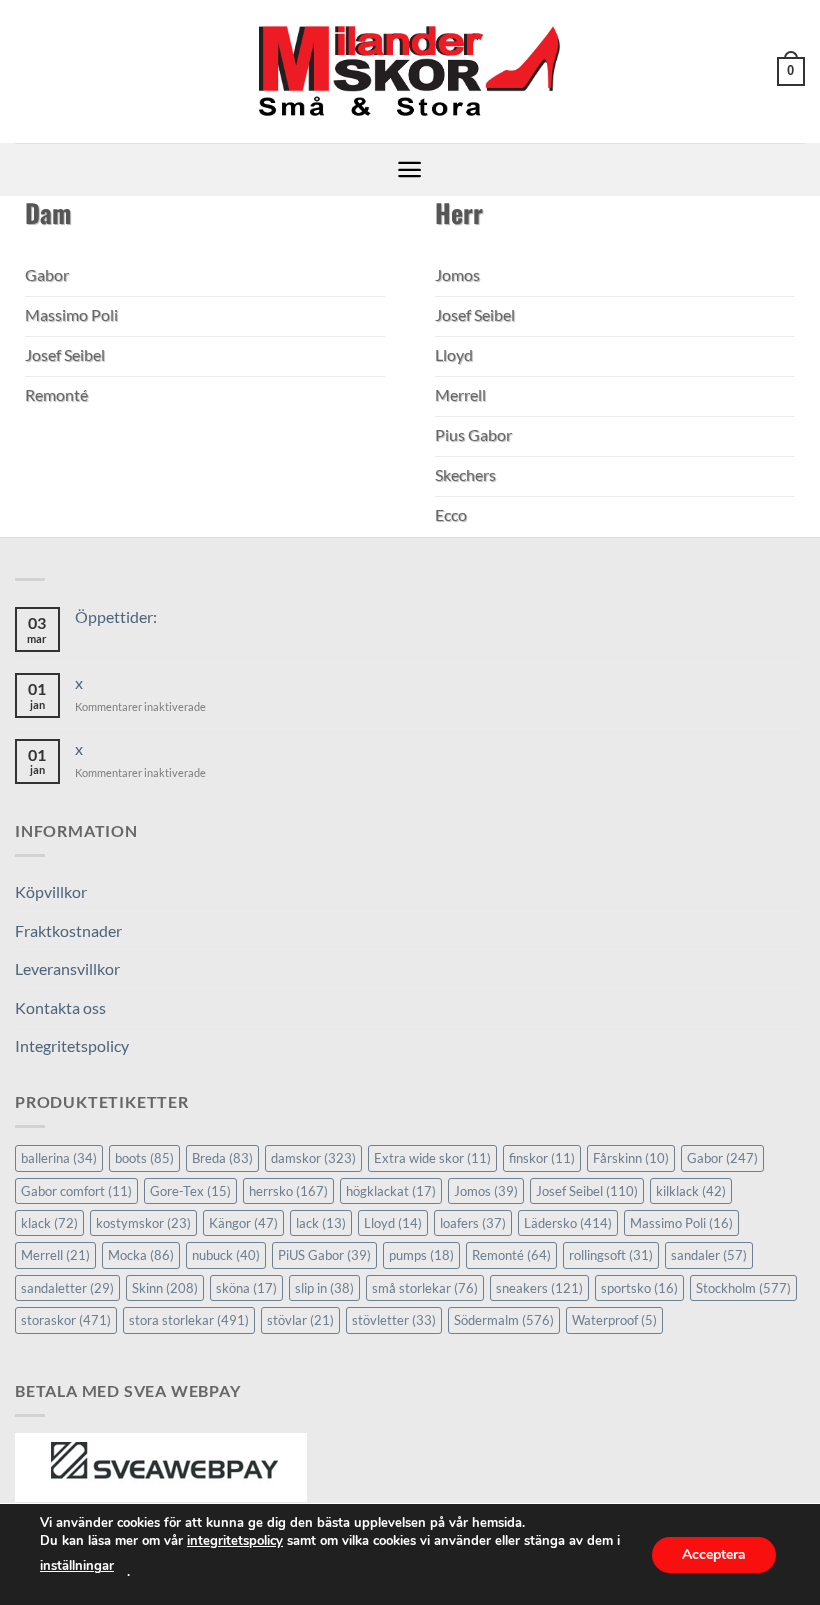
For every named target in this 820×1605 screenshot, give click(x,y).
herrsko (288, 1191)
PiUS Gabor (324, 1255)
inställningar (77, 1566)
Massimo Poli (681, 1223)
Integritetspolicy (72, 1045)
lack (321, 1223)
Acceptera (714, 1553)
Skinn (165, 1288)
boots (144, 1158)
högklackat (391, 1191)
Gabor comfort (76, 1191)
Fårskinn (631, 1158)
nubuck (226, 1255)
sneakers (539, 1288)
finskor (542, 1158)
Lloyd (393, 1223)
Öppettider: (116, 616)
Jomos (486, 1191)
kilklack (691, 1191)
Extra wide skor (432, 1158)
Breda (222, 1158)
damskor (313, 1158)
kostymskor (143, 1223)
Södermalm (504, 1320)
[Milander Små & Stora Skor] (410, 72)
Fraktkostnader (68, 930)
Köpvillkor (51, 891)
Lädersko (568, 1223)
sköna (246, 1288)
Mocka (141, 1255)
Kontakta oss (60, 1007)
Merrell (55, 1255)
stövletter (394, 1320)
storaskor (66, 1320)
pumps (421, 1255)
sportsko (639, 1288)
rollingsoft (611, 1255)
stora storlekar (189, 1320)
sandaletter (67, 1288)
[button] (791, 72)
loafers (473, 1223)
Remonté (511, 1255)
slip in (324, 1288)
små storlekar (425, 1288)
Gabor (722, 1158)
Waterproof (614, 1320)
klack (49, 1223)
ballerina (59, 1158)
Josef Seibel (587, 1191)
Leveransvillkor (67, 968)
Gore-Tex (190, 1191)
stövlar (300, 1320)
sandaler (709, 1255)
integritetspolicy (235, 1541)
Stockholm (743, 1288)
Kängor (243, 1223)
